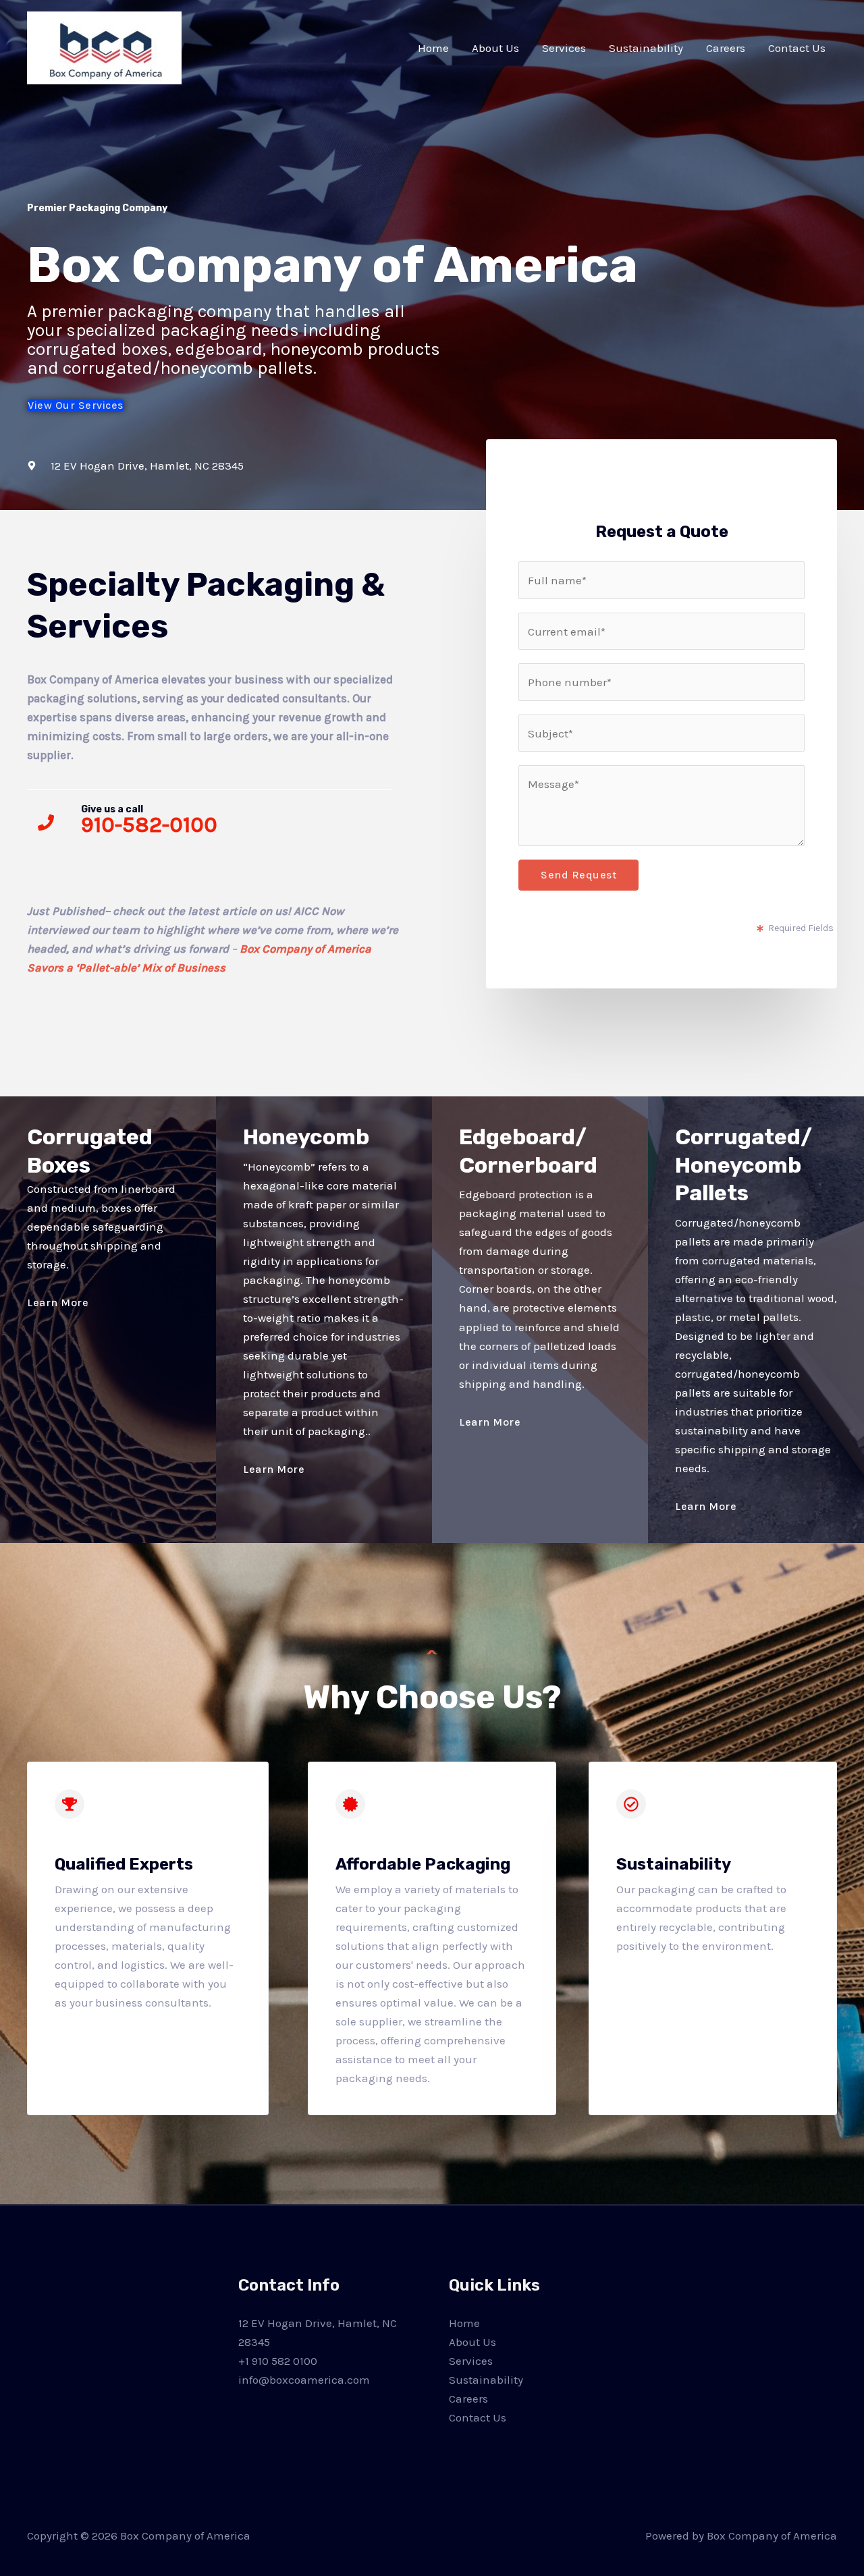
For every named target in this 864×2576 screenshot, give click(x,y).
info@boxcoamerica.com (304, 2380)
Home (433, 48)
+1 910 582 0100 (278, 2361)
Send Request (578, 875)
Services (564, 48)
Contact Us (797, 48)
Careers (726, 48)
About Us (495, 48)
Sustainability (646, 48)
